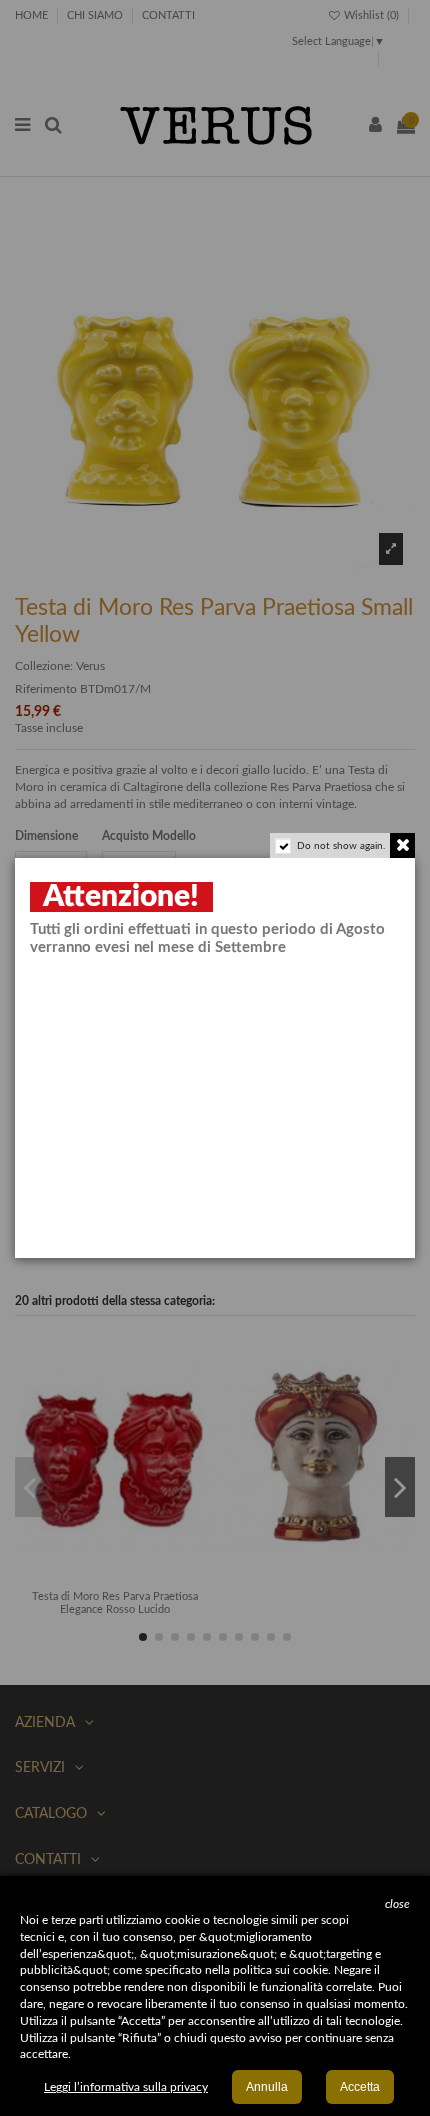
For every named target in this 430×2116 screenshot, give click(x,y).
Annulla (267, 2087)
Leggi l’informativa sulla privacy (126, 2087)
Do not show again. (341, 846)
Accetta (360, 2087)
